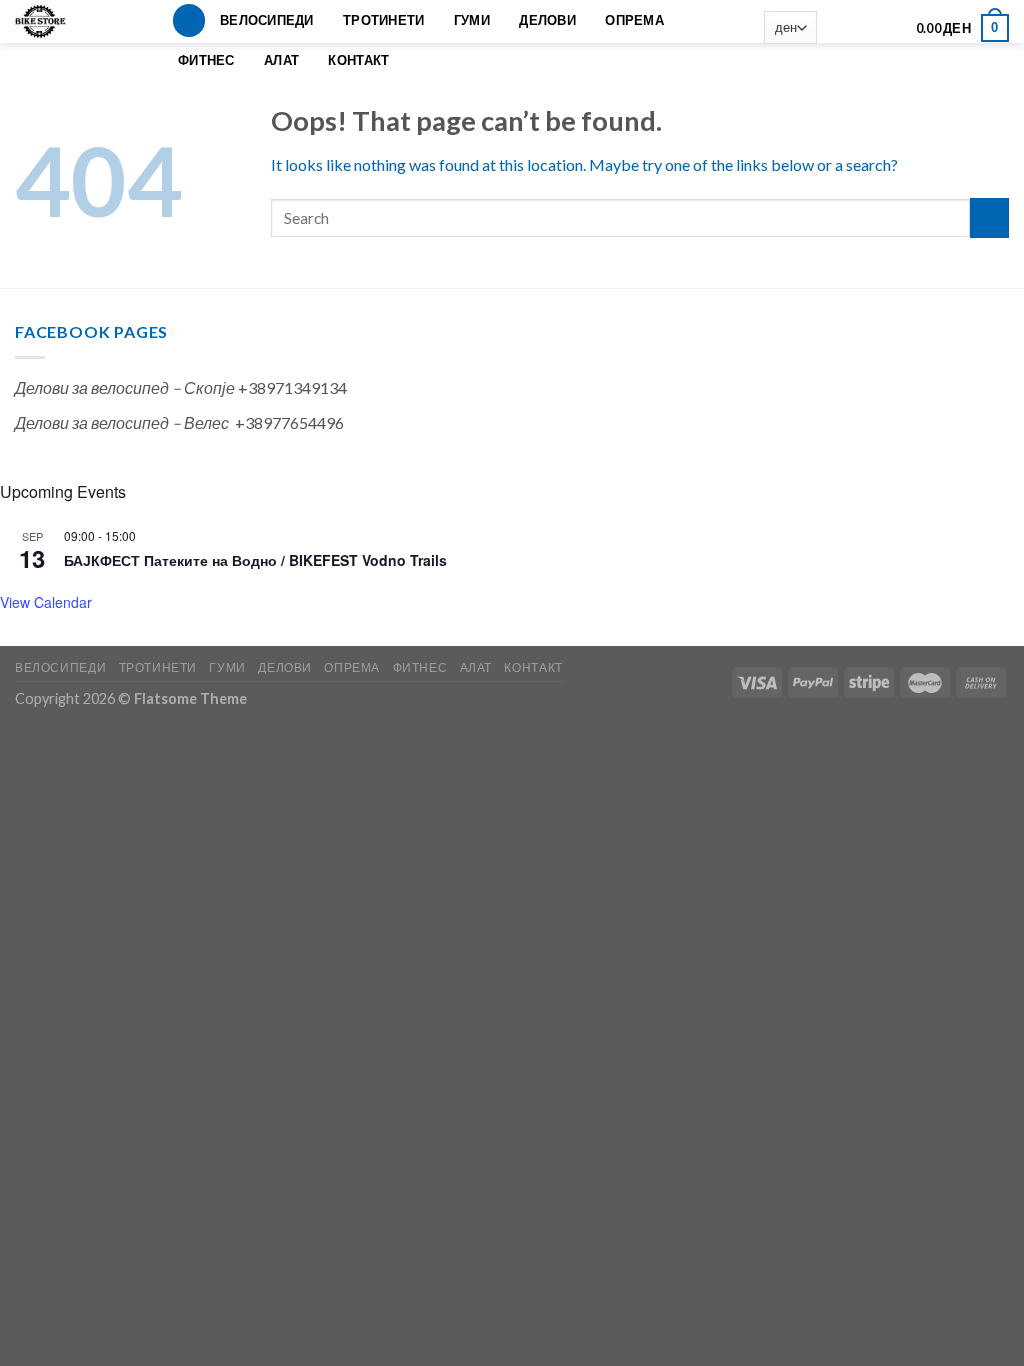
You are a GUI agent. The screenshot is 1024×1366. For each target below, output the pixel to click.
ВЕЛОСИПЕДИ (267, 20)
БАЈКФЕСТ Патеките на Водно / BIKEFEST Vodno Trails (255, 560)
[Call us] (889, 28)
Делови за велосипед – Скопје (125, 387)
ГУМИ (472, 20)
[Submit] (989, 217)
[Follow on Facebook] (836, 28)
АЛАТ (281, 60)
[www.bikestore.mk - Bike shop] (47, 21)
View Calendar (46, 602)
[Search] (189, 20)
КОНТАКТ (358, 60)
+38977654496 (289, 422)
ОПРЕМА (634, 20)
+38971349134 (292, 387)
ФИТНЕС (206, 60)
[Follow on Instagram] (862, 28)
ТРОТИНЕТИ (383, 20)
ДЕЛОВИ (547, 20)
